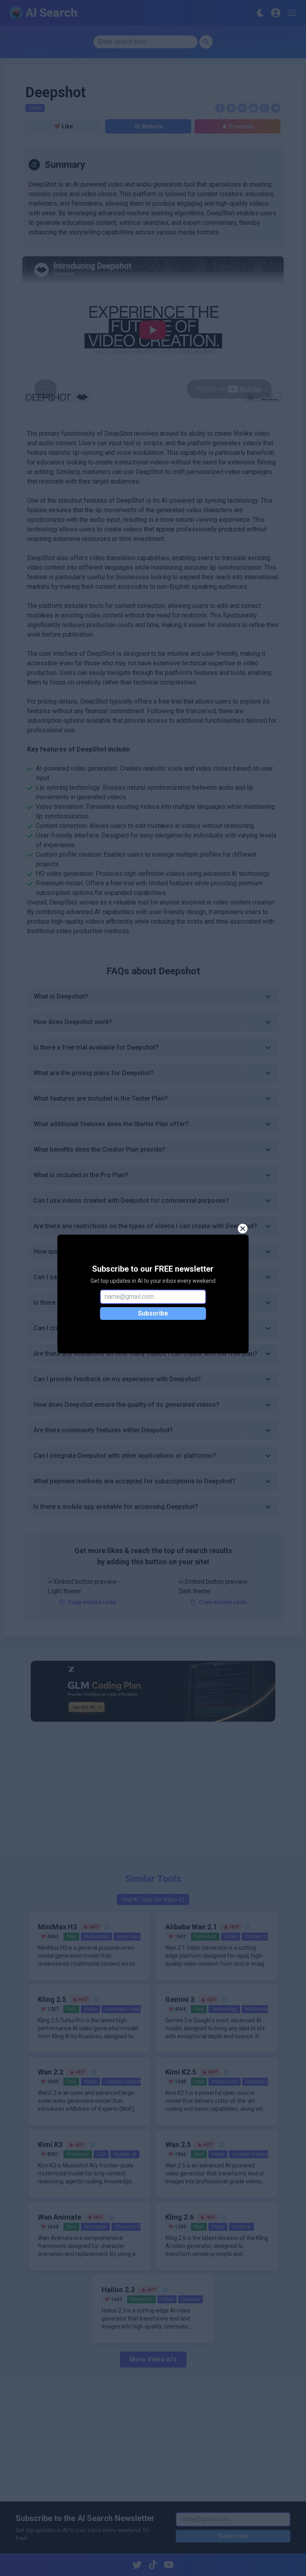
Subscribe (153, 1313)
